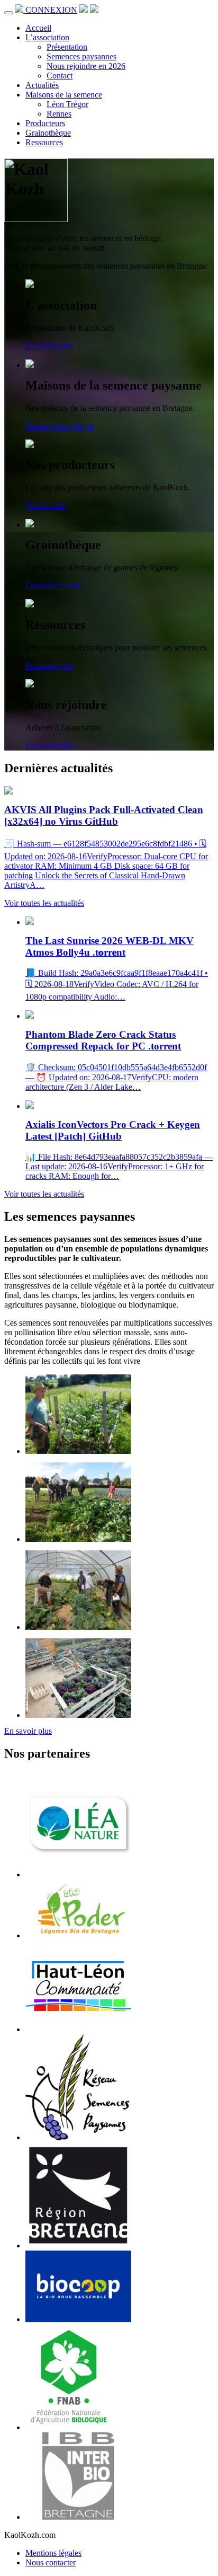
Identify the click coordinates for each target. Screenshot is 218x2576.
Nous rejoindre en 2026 (86, 66)
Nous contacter (51, 2562)
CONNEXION (51, 10)
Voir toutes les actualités (44, 903)
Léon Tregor (73, 426)
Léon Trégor (67, 104)
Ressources (44, 142)
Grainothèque (48, 133)
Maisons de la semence (64, 95)
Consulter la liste (53, 585)
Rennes (59, 114)
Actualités (42, 85)
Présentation (67, 47)
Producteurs (45, 123)
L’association (47, 37)
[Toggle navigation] (8, 13)
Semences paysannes (81, 56)
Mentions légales (53, 2553)
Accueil (38, 28)
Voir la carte (46, 505)
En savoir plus (49, 346)
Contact (60, 76)
